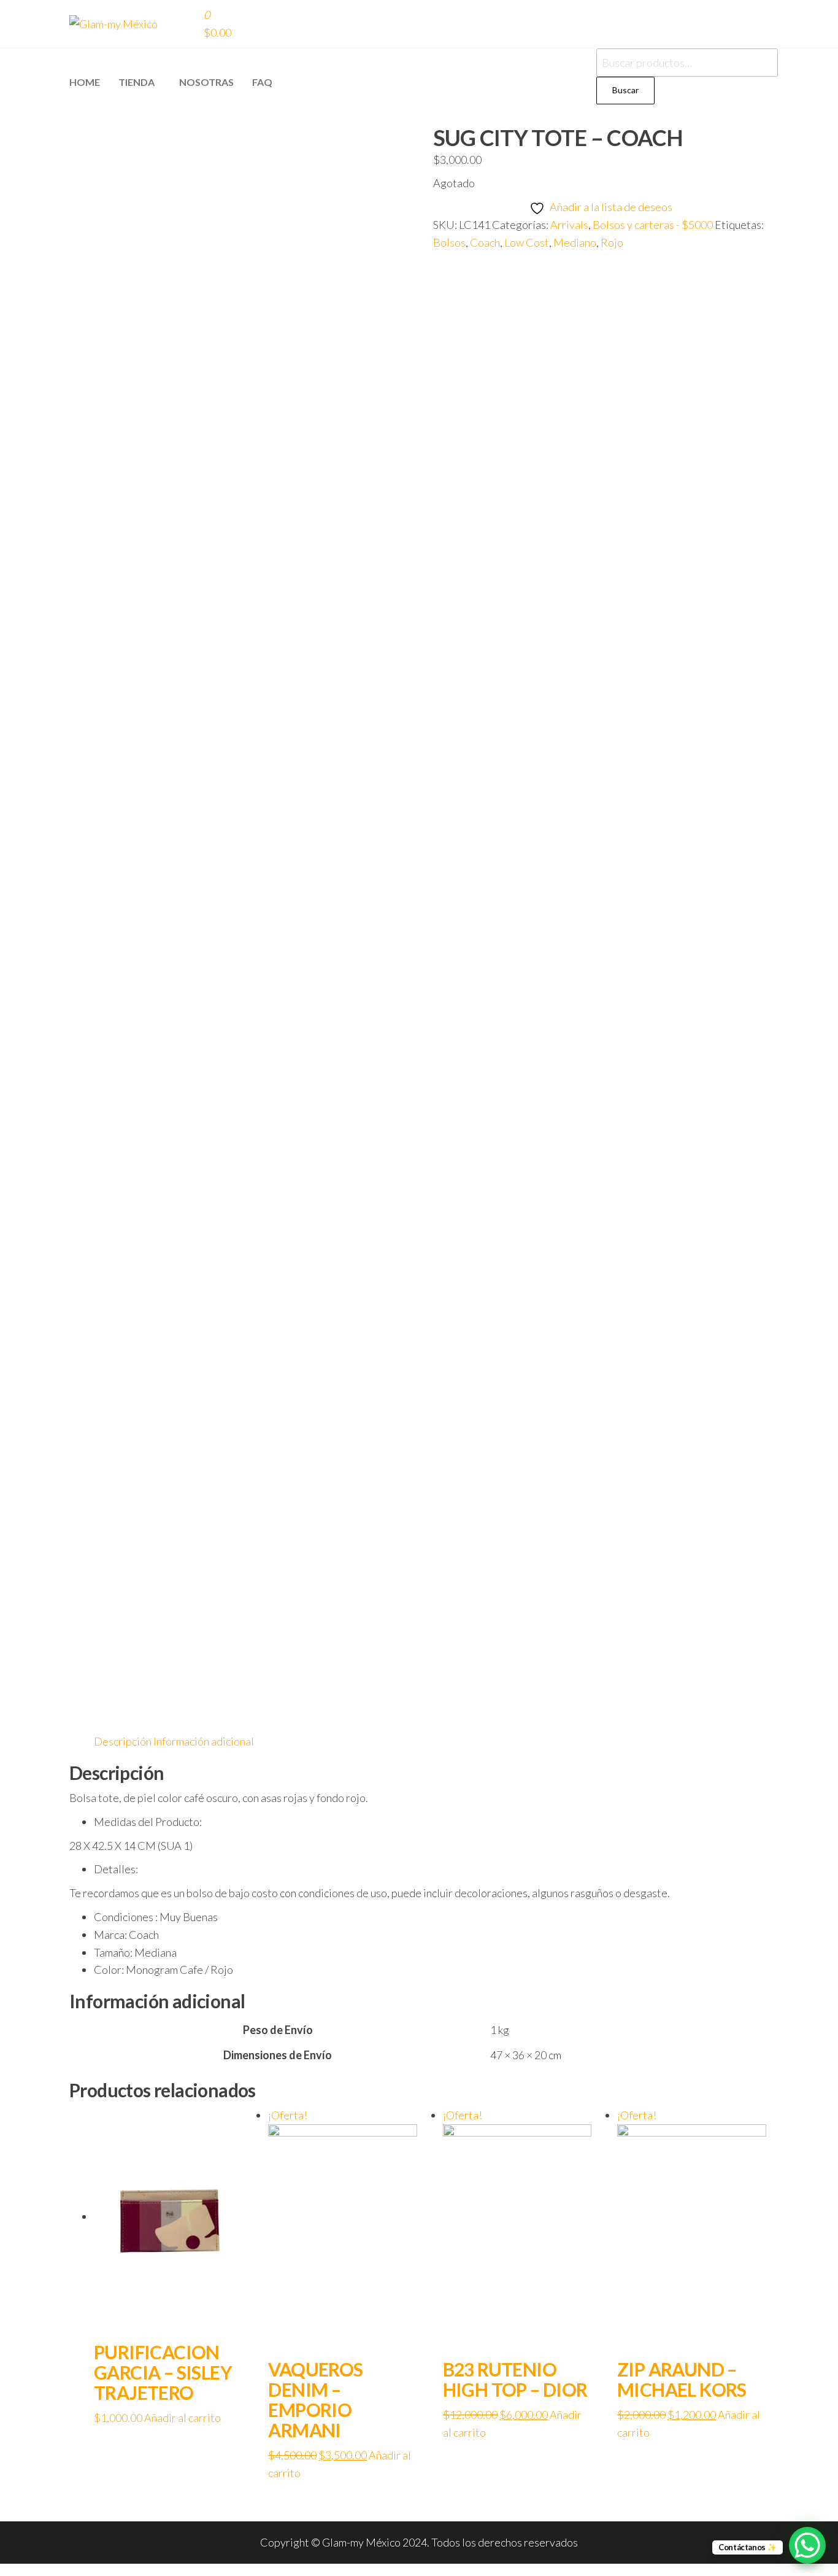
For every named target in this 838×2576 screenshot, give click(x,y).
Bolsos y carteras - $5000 (653, 225)
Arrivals (569, 225)
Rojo (612, 242)
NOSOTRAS (206, 82)
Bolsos (449, 242)
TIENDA (136, 82)
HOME (85, 82)
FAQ (262, 82)
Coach (485, 242)
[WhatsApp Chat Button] (807, 2545)
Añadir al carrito (183, 2418)
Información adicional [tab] (204, 1741)
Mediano (575, 242)
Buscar (625, 90)
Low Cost (527, 242)
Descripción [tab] (123, 1741)
